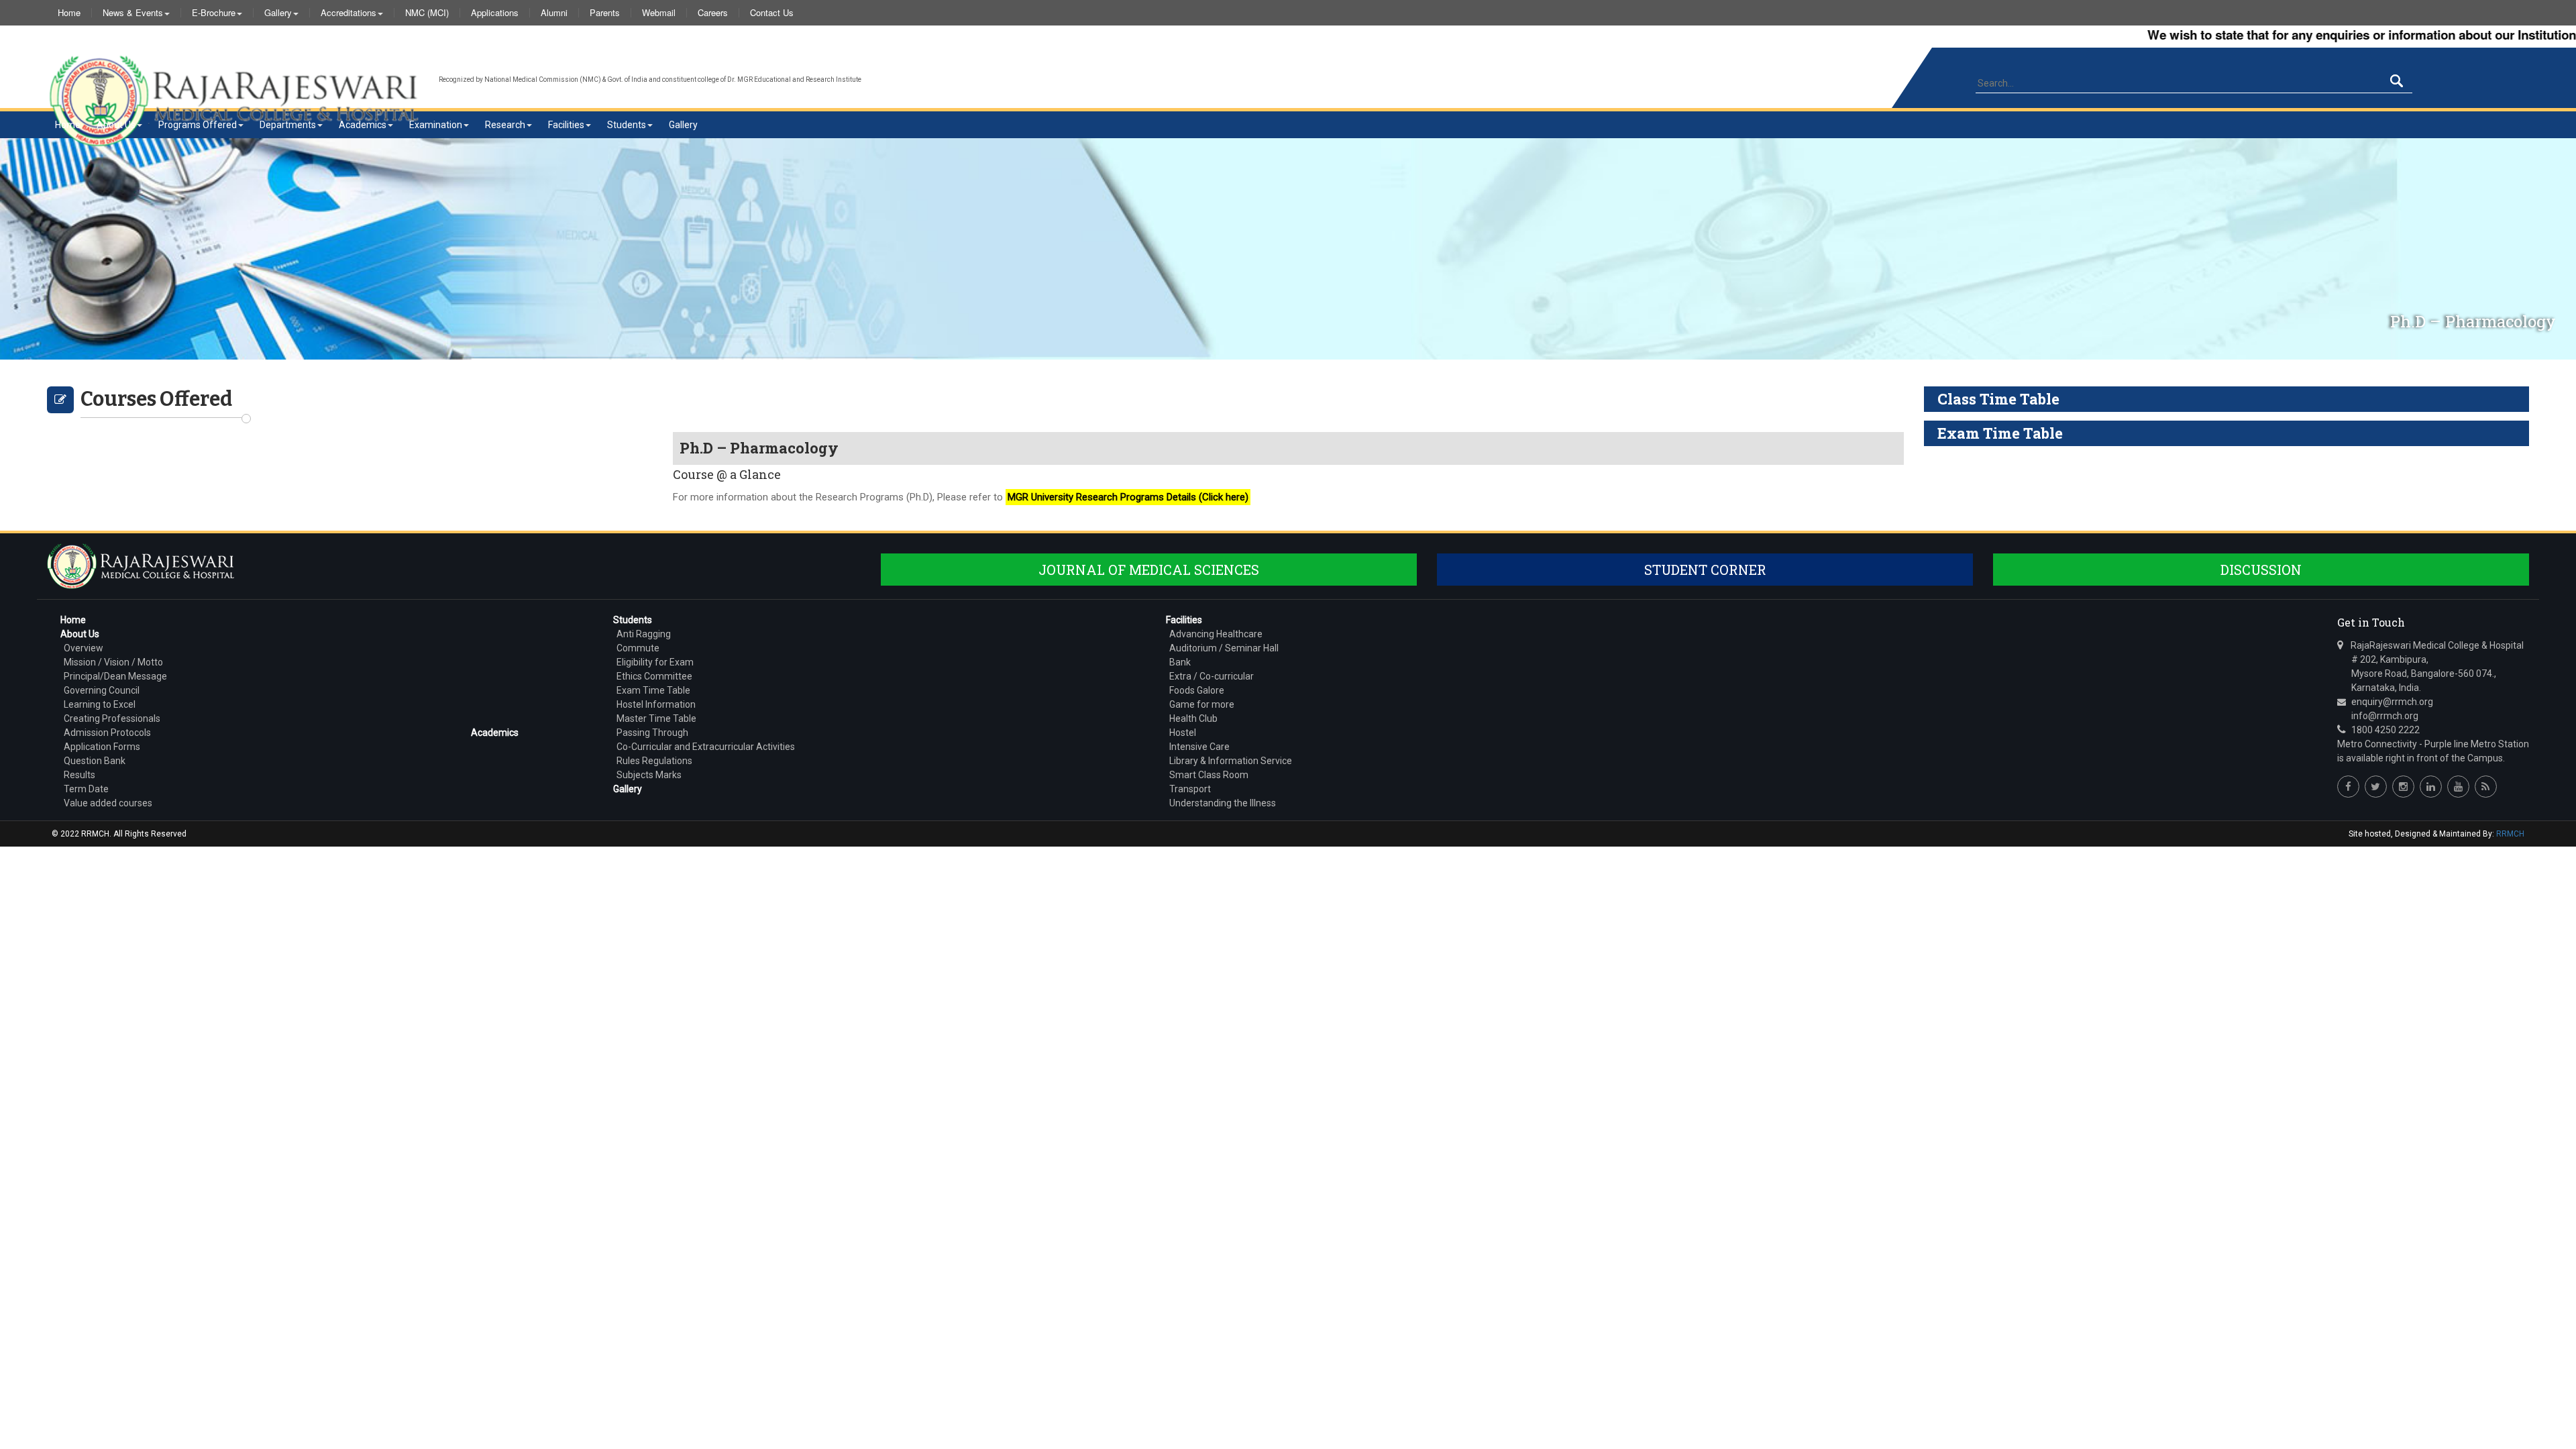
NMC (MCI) (427, 13)
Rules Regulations (654, 761)
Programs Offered (198, 125)
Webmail (659, 13)
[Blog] (2486, 787)
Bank (1180, 662)
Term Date (86, 789)
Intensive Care (1199, 747)
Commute (638, 648)
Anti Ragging (644, 634)
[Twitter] (2376, 787)
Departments (288, 125)
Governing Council (102, 690)
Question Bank (95, 761)
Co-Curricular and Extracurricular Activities (706, 747)
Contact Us (772, 13)
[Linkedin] (2431, 787)
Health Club (1193, 718)
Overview (84, 648)
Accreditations (348, 13)
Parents (605, 13)
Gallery (278, 13)
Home (69, 13)
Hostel (1183, 733)
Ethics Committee (654, 676)
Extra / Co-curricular (1212, 676)
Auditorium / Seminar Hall (1224, 648)
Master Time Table (656, 718)
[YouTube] (2458, 787)
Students (627, 125)
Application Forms (102, 747)
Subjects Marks (649, 775)
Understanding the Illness (1223, 803)
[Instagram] (2403, 787)
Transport (1190, 789)
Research (505, 125)
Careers (713, 13)
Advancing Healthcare (1216, 634)
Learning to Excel (100, 704)
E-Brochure (214, 13)
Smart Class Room (1209, 775)
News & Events (133, 13)
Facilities (566, 125)
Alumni (554, 13)
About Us (116, 125)
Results (79, 775)
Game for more (1202, 704)
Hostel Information (656, 704)
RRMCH (2510, 834)
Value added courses (108, 803)
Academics (363, 125)
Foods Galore (1197, 690)
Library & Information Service (1231, 761)
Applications (495, 13)
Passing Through (652, 733)
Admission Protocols (107, 733)
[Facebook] (2348, 787)
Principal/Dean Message (115, 676)
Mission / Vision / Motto (113, 662)
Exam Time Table (653, 690)
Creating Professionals (112, 718)
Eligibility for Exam (655, 662)
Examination (436, 125)
